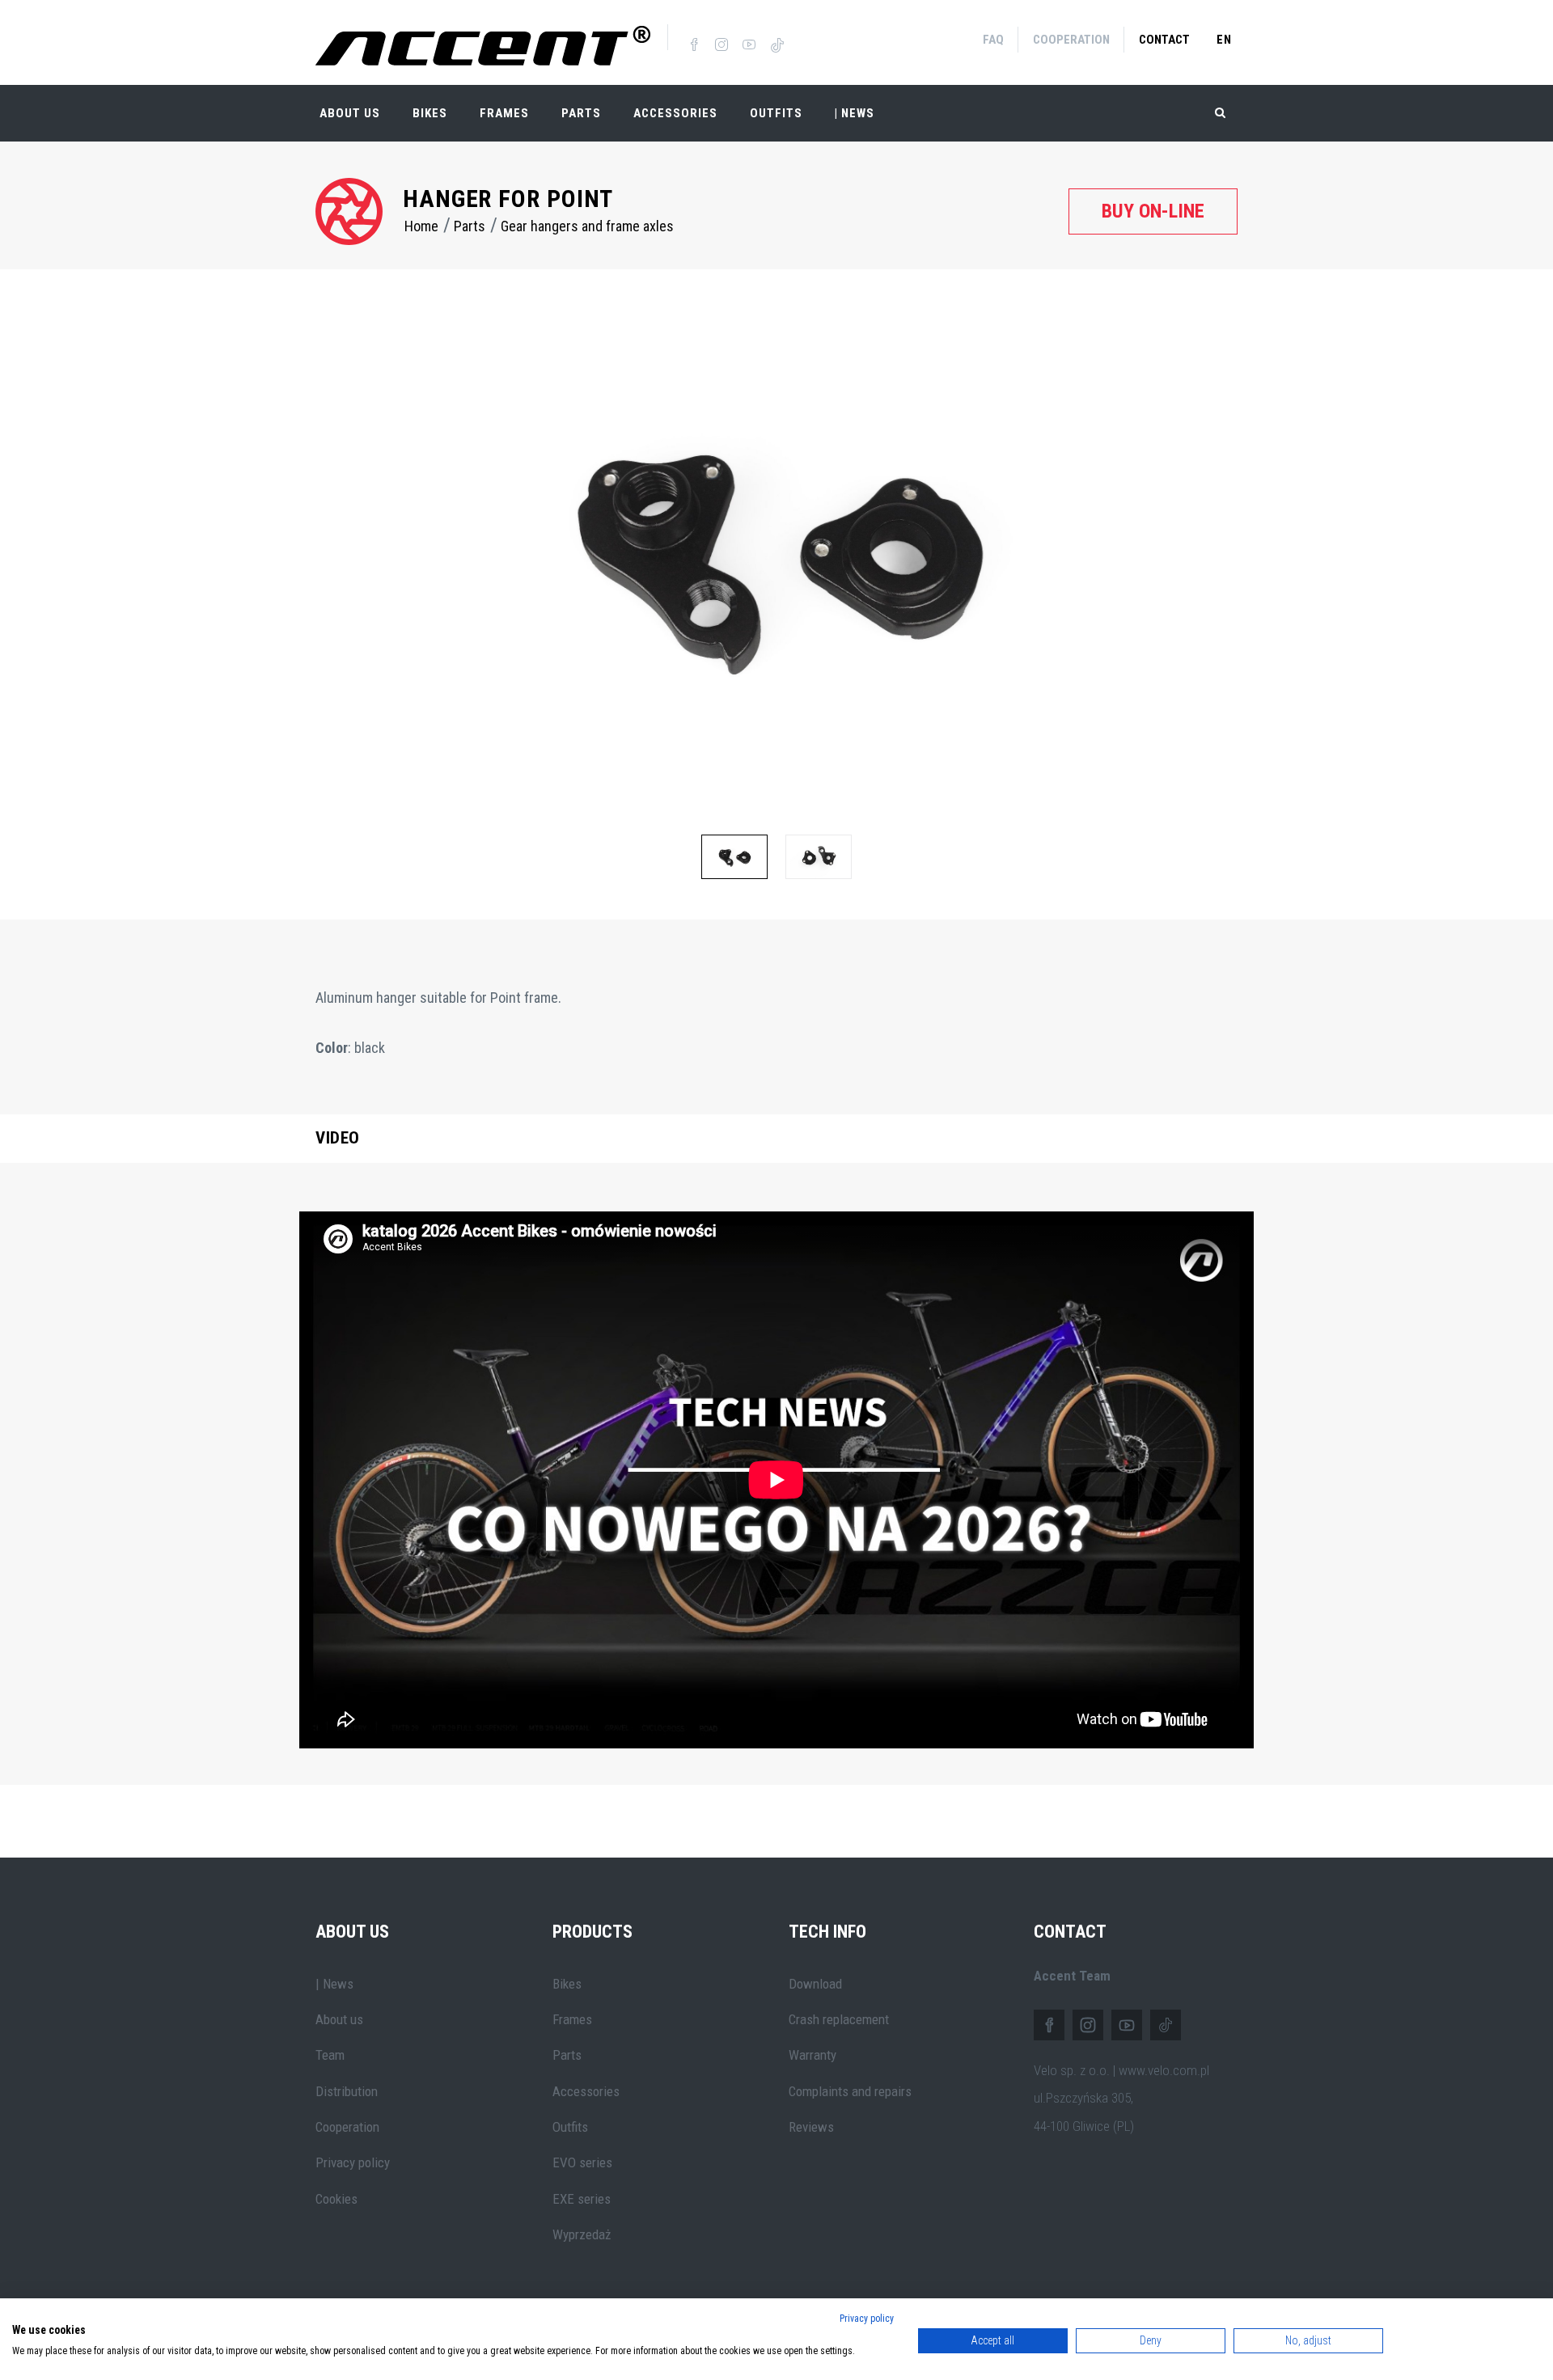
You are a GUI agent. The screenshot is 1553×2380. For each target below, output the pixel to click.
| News (334, 1984)
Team (330, 2055)
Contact (1164, 40)
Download (815, 1984)
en (1224, 40)
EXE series (582, 2199)
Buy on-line (1153, 211)
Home (421, 226)
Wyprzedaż (582, 2234)
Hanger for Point (508, 199)
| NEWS (855, 113)
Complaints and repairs (850, 2091)
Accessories (675, 113)
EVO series (582, 2162)
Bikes (430, 113)
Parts (581, 113)
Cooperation (1071, 40)
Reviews (811, 2127)
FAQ (993, 40)
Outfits (776, 113)
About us (339, 2019)
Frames (504, 113)
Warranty (812, 2055)
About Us (350, 113)
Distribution (347, 2091)
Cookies (336, 2199)
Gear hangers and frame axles (587, 226)
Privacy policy (353, 2162)
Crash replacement (839, 2019)
